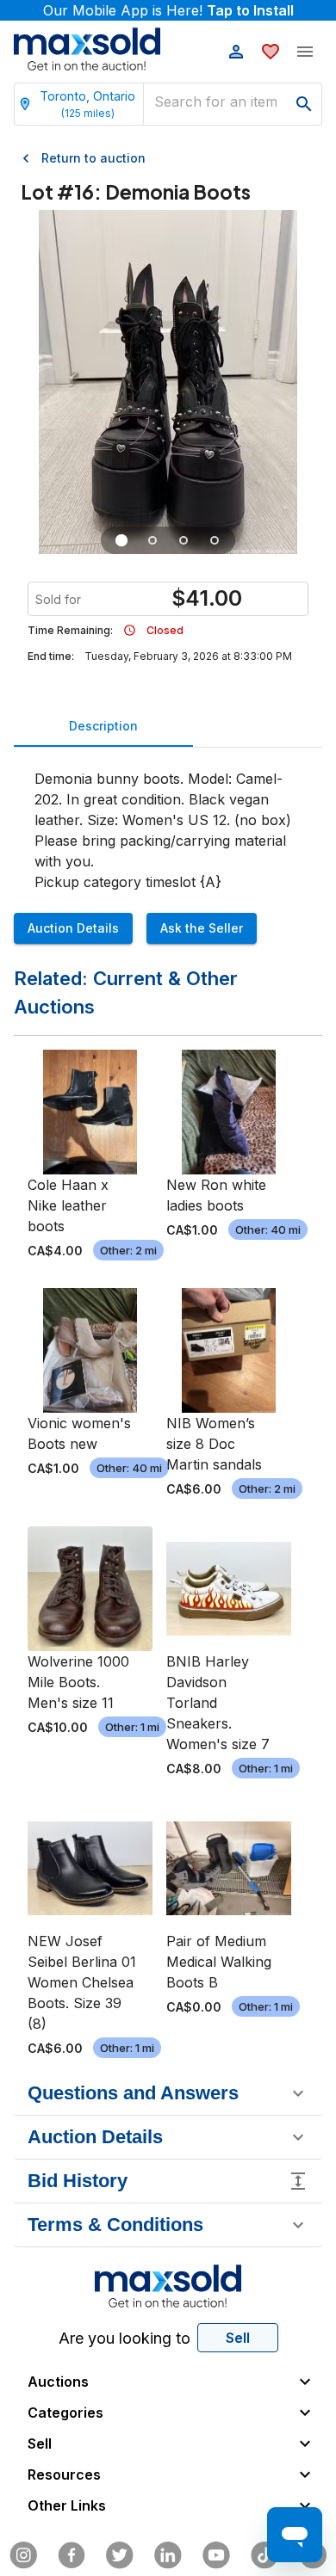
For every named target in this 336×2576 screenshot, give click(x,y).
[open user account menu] (236, 52)
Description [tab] (103, 726)
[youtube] (216, 2555)
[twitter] (120, 2555)
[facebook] (72, 2555)
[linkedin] (168, 2555)
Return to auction (93, 158)
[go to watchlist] (271, 52)
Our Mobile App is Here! (168, 10)
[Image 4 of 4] (215, 540)
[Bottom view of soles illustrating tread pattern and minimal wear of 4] (184, 540)
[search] (304, 104)
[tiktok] (264, 2555)
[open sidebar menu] (305, 52)
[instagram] (23, 2555)
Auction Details (73, 928)
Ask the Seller (202, 928)
